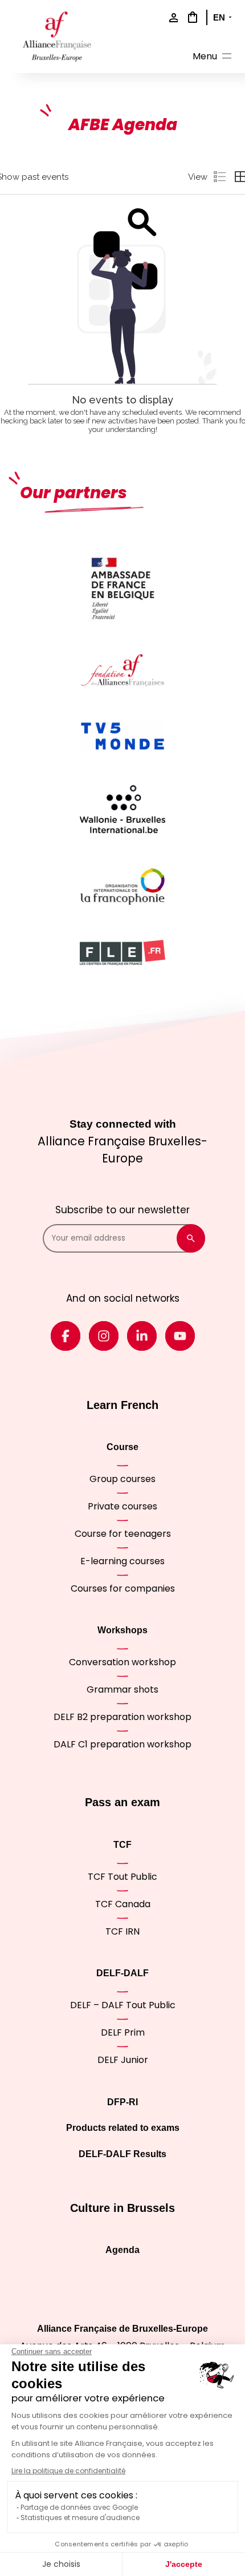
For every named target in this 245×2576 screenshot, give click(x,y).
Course (122, 1447)
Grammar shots (122, 1689)
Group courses (122, 1479)
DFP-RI (122, 2102)
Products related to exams (123, 2128)
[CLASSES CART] (191, 17)
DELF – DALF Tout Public (123, 2005)
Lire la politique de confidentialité (68, 2471)
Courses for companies (123, 1588)
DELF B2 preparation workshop (122, 1717)
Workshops (122, 1630)
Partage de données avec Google (79, 2507)
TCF (122, 1845)
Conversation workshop (122, 1662)
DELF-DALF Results (122, 2154)
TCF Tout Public (122, 1877)
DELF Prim (123, 2032)
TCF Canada (123, 1904)
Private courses (122, 1506)
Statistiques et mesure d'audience (80, 2518)
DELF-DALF (122, 1973)
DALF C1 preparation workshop (122, 1744)
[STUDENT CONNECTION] (171, 19)
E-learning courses (122, 1561)
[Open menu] (213, 58)
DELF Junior (123, 2060)
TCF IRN (122, 1931)
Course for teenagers (123, 1534)
